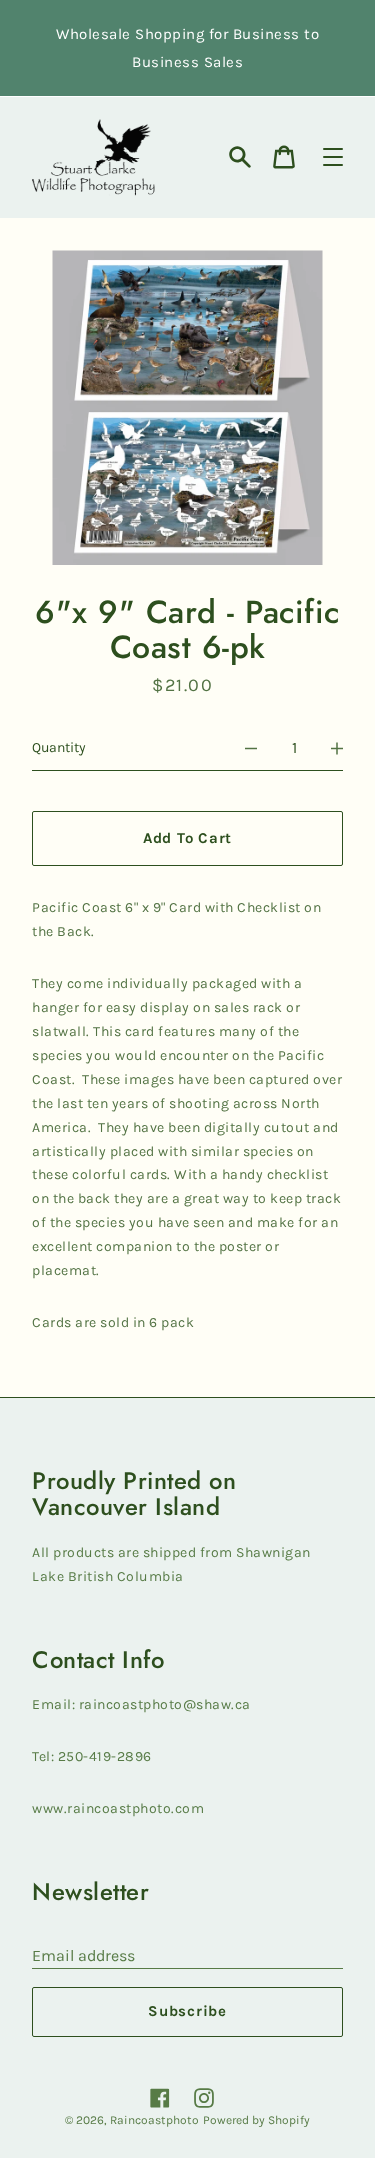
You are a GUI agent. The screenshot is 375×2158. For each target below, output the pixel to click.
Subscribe (187, 2011)
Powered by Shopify (256, 2120)
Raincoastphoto (154, 2120)
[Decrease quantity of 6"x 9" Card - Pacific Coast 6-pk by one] (251, 748)
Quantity (59, 747)
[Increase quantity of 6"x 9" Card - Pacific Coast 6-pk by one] (337, 748)
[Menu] (333, 157)
